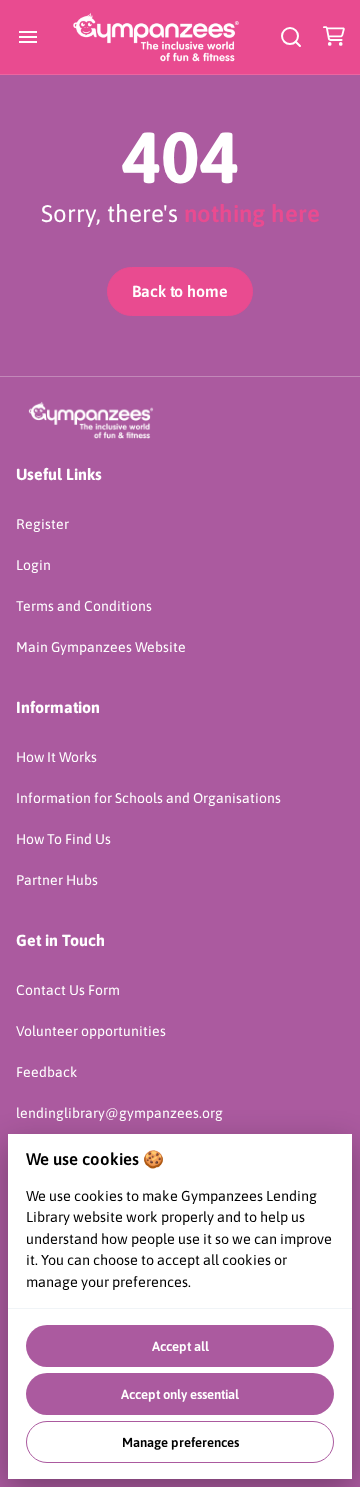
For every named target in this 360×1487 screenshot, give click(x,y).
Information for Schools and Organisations (148, 798)
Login (33, 565)
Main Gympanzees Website (101, 647)
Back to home (179, 291)
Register (42, 524)
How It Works (56, 757)
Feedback (46, 1072)
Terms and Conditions (84, 606)
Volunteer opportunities (91, 1031)
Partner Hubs (57, 880)
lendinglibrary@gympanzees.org (119, 1113)
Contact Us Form (68, 990)
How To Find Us (63, 839)
